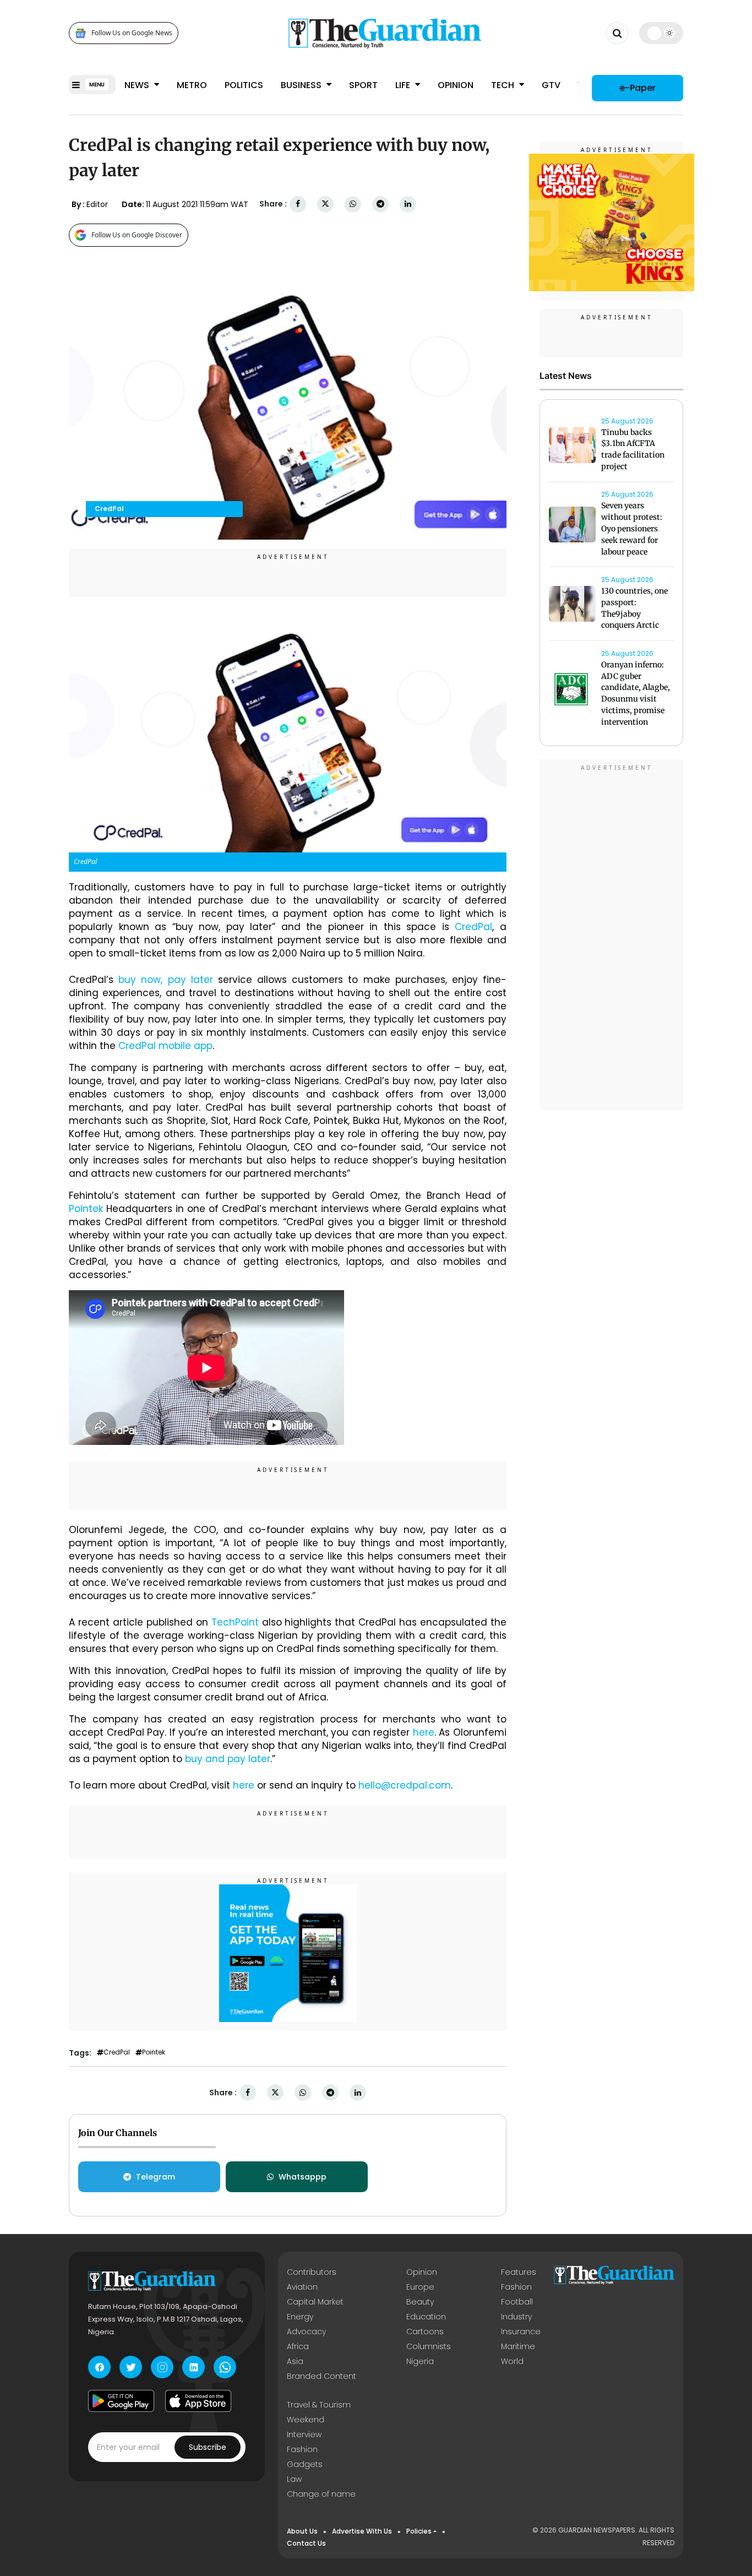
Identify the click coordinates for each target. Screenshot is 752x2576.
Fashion (516, 2287)
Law (294, 2479)
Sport (363, 85)
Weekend (306, 2420)
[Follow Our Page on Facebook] (99, 2367)
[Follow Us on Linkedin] (194, 2367)
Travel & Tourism (319, 2405)
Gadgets (305, 2464)
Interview (304, 2434)
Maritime (518, 2346)
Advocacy (306, 2332)
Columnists (429, 2346)
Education (426, 2317)
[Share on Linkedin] (408, 204)
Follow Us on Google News (132, 33)
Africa (298, 2346)
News (138, 85)
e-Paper (637, 88)
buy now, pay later (166, 980)
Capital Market (315, 2302)
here (424, 1732)
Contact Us (306, 2543)
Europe (420, 2287)
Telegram (156, 2177)
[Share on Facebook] (298, 204)
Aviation (302, 2287)
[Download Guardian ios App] (198, 2401)
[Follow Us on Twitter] (131, 2367)
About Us (302, 2531)
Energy (300, 2317)
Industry (516, 2317)
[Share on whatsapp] (353, 204)
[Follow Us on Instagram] (162, 2367)
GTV (551, 85)
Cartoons (425, 2332)
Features (519, 2272)
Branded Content (321, 2376)
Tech (504, 85)
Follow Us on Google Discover (137, 235)
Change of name (321, 2494)
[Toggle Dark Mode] (661, 33)
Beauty (420, 2302)
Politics (244, 85)
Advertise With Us (362, 2531)
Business (302, 85)
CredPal (473, 927)
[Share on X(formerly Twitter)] (325, 204)
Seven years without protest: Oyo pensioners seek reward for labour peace (632, 529)
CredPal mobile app (165, 1046)
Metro (192, 85)
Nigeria (420, 2361)
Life (404, 85)
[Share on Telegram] (380, 204)
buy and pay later (228, 1759)
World (512, 2361)
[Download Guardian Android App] (121, 2401)
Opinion (456, 85)
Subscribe (208, 2447)
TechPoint (237, 1622)
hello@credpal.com (405, 1785)
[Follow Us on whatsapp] (225, 2367)
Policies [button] (419, 2531)
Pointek (88, 1209)
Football (517, 2302)
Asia (295, 2361)
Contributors (312, 2272)
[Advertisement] (612, 937)
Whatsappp (303, 2177)
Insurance (521, 2332)
